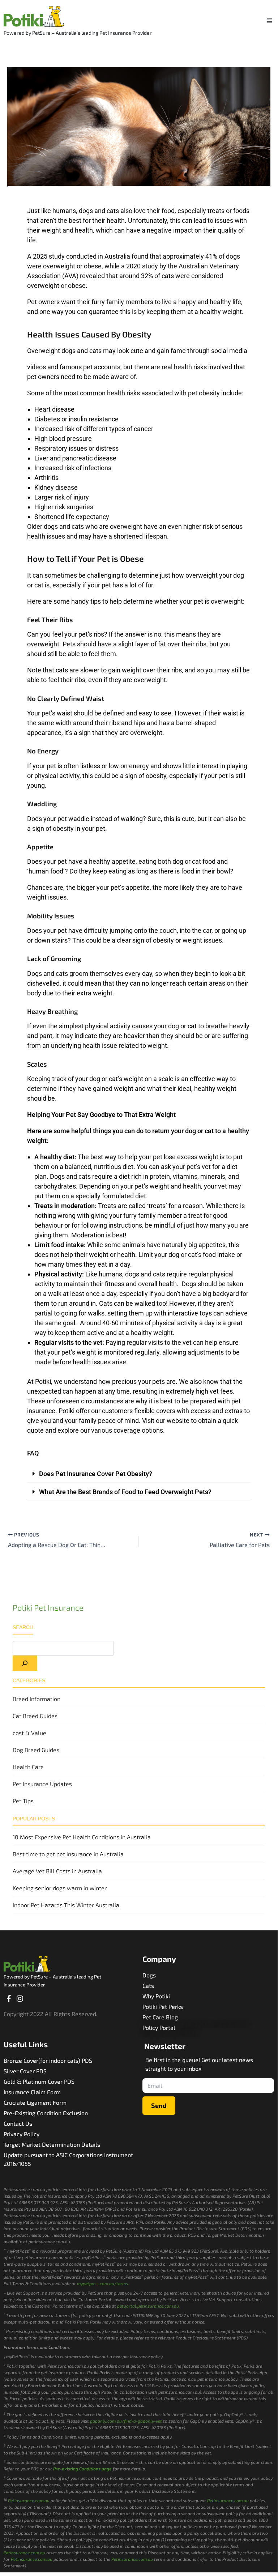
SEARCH (23, 1627)
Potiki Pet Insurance (48, 1607)
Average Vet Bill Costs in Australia (57, 1871)
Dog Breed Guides (36, 1750)
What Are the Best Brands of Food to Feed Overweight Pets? (125, 1492)
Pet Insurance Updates (42, 1784)
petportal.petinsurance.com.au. (149, 2306)
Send (159, 2105)
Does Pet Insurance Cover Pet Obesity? (96, 1474)
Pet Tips (23, 1801)
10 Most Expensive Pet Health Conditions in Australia (82, 1837)
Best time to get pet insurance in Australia (68, 1854)
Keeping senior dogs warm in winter (60, 1888)
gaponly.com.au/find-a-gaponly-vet (126, 2421)
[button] (269, 20)
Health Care (28, 1767)
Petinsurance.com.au (29, 2500)
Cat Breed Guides (35, 1716)
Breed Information (37, 1699)
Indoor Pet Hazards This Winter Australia (66, 1905)
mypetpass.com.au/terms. (103, 2283)
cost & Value (29, 1733)
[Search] (25, 1663)
